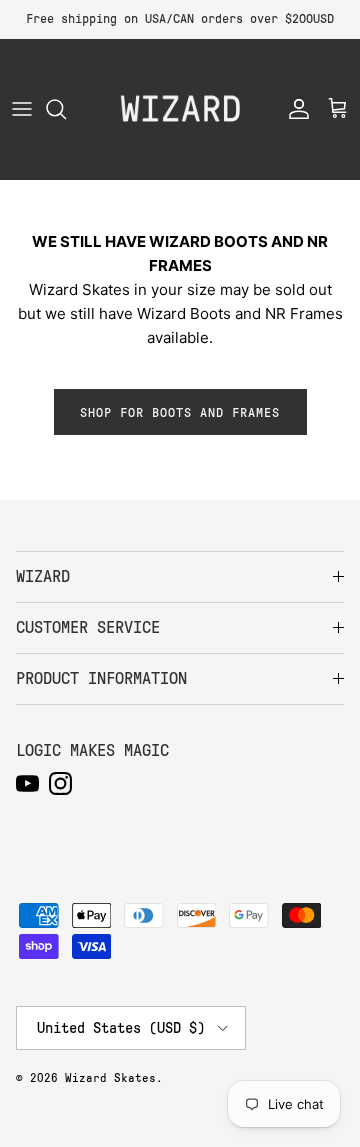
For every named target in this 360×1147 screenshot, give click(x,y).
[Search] (66, 109)
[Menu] (22, 109)
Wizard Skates (110, 1078)
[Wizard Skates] (180, 109)
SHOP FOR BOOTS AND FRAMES (180, 412)
